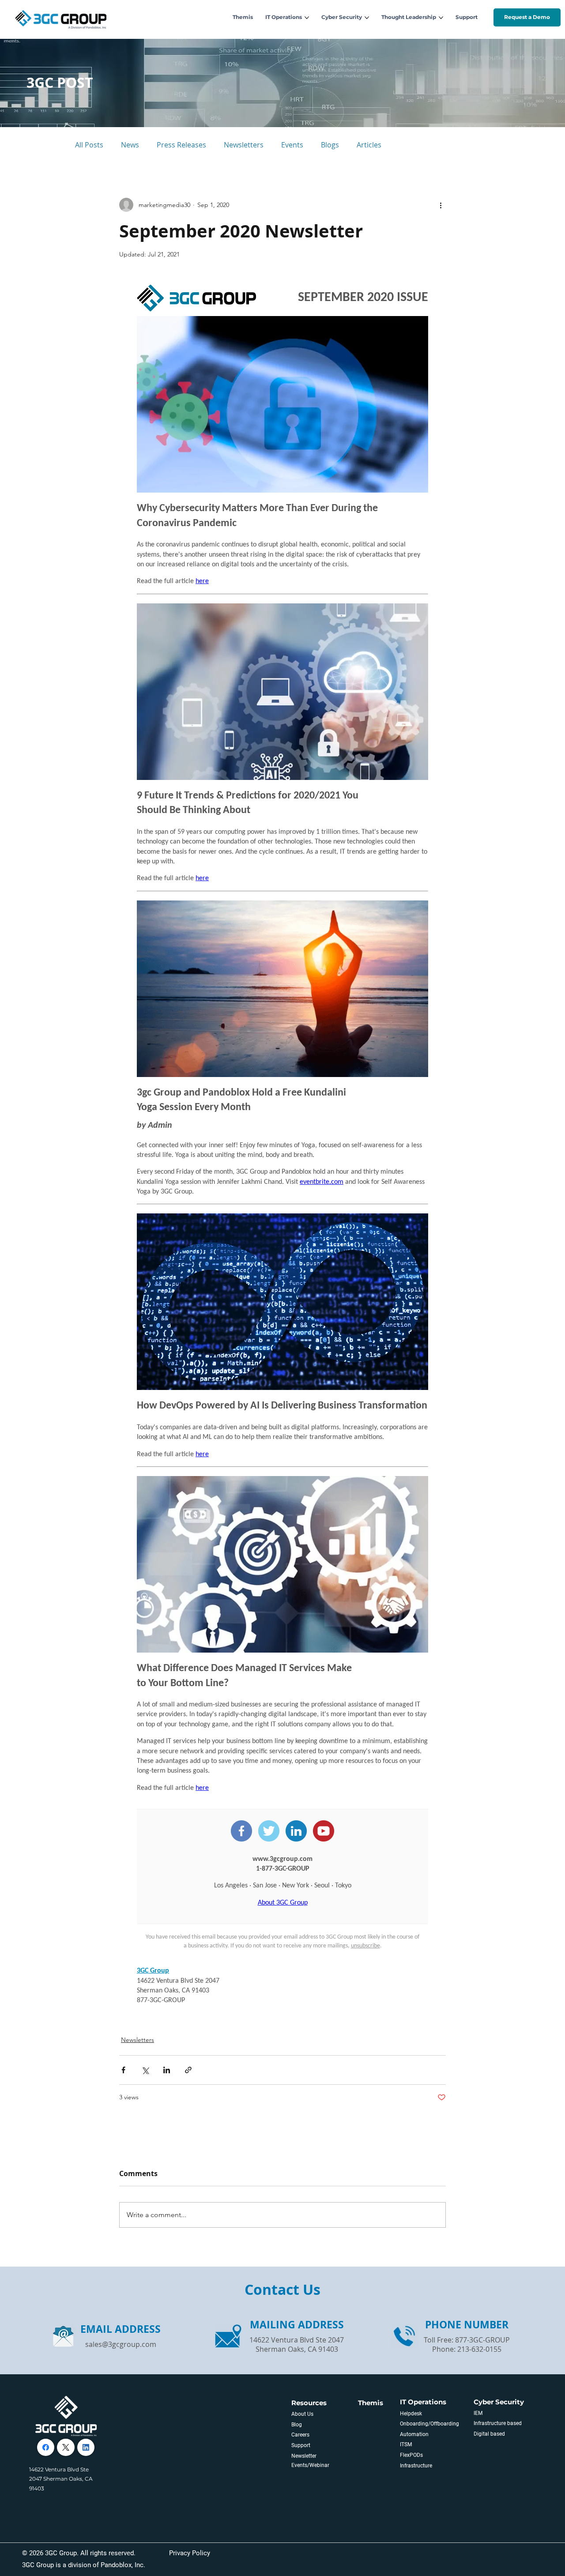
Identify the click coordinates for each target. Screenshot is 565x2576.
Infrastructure (416, 2466)
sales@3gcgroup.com (121, 2344)
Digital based (489, 2434)
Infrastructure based (498, 2423)
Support (301, 2445)
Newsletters (244, 145)
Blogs (330, 145)
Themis (371, 2403)
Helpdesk (411, 2414)
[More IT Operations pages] (307, 18)
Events (292, 145)
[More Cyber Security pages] (367, 18)
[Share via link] (188, 2070)
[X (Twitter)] (66, 2447)
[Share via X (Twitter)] (145, 2070)
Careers (300, 2435)
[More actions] (441, 205)
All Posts (89, 145)
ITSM (406, 2444)
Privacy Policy (190, 2553)
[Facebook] (46, 2447)
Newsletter (304, 2456)
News (130, 145)
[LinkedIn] (86, 2447)
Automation (414, 2434)
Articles (369, 145)
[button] (527, 17)
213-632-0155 (479, 2349)
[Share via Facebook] (123, 2070)
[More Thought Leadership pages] (441, 18)
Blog (297, 2425)
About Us (302, 2414)
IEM (478, 2413)
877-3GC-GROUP (482, 2340)
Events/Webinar (310, 2465)
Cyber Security (499, 2402)
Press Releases (181, 145)
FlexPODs (411, 2455)
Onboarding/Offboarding (429, 2424)
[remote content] (282, 1146)
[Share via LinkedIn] (167, 2070)
